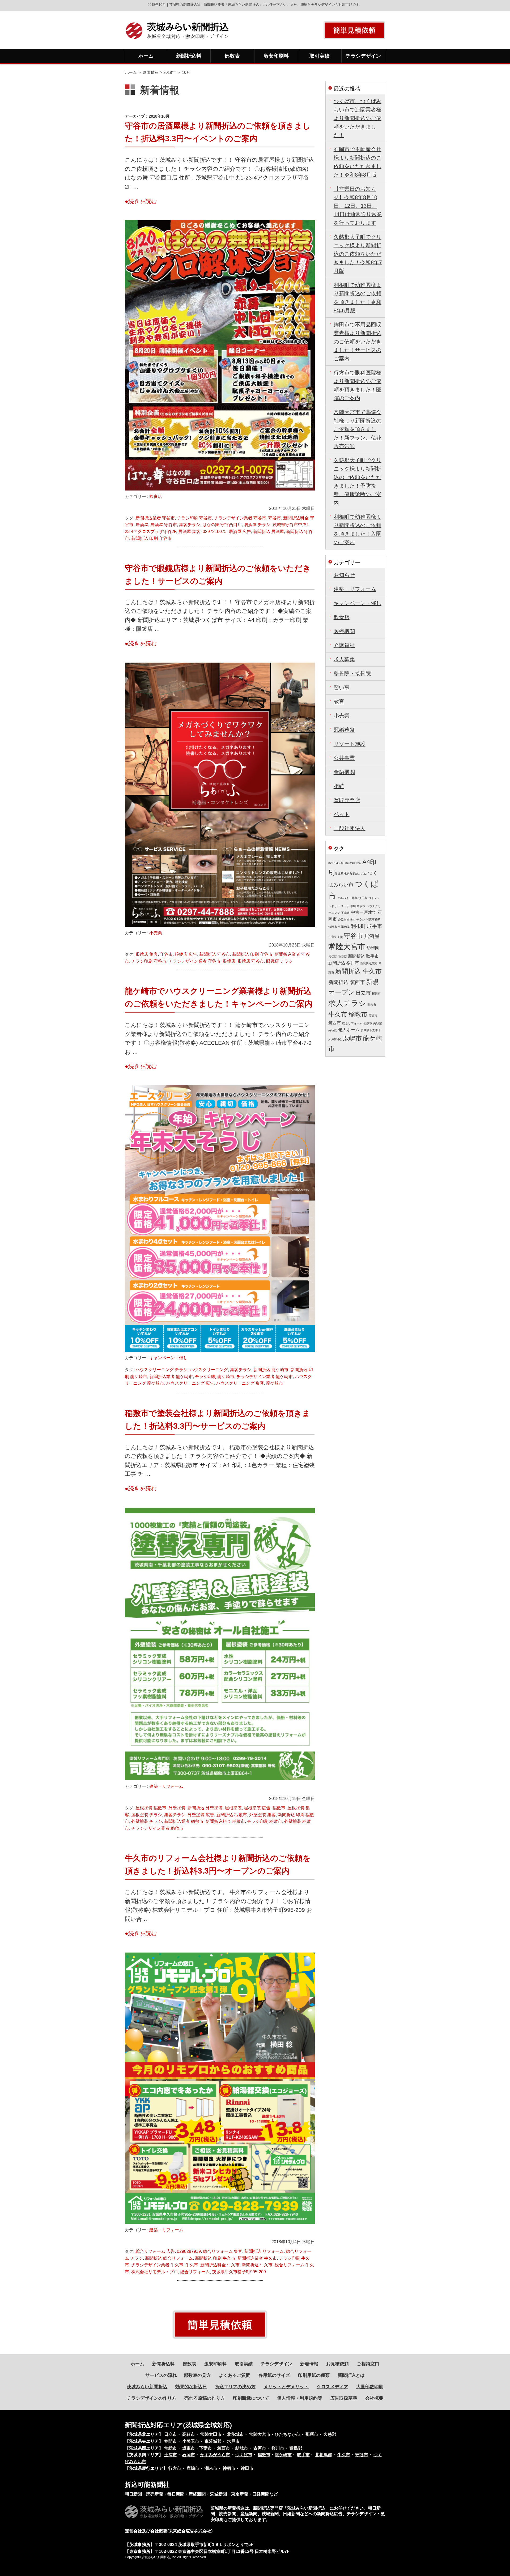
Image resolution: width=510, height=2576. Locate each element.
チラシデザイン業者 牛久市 (157, 2265)
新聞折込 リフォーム (264, 2251)
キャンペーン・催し (168, 1358)
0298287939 (189, 2251)
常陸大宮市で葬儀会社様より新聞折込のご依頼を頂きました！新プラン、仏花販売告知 (358, 429)
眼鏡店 (229, 961)
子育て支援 (336, 937)
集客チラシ (190, 525)
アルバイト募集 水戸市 (352, 898)
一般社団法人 (350, 828)
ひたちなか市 (287, 2434)
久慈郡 (330, 2434)
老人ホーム (349, 1030)
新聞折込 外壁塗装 (205, 1808)
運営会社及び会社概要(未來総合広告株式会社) (169, 2531)
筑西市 (335, 1023)
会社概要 (374, 2398)
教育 (339, 702)
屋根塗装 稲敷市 (151, 1808)
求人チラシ (347, 1003)
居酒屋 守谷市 (164, 525)
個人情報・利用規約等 (300, 2398)
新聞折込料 (189, 56)
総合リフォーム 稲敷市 (357, 1023)
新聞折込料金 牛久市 (220, 2265)
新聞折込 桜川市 (344, 963)
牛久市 (192, 2265)
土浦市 (171, 2455)
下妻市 (345, 913)
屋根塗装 (233, 1808)
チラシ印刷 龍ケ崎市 (215, 1377)
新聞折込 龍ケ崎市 (271, 1370)
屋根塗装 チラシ (147, 1815)
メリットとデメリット (286, 2387)
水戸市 (233, 2441)
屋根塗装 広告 (257, 1808)
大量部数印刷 (370, 2387)
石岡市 (189, 2455)
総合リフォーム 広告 (155, 2251)
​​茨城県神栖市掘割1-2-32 (351, 874)
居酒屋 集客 (189, 532)
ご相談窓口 (368, 2364)
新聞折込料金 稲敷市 (225, 1821)
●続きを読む (141, 201)
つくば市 (244, 2455)
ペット (342, 814)
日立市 (363, 993)
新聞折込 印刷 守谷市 (151, 538)
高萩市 (189, 2434)
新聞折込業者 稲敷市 (184, 1821)
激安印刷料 (276, 56)
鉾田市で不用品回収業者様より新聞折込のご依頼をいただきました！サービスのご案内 (358, 342)
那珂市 (312, 2434)
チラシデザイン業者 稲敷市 (157, 1828)
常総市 (171, 2448)
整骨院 (343, 957)
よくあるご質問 (235, 2375)
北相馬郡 (324, 2455)
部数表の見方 (197, 2375)
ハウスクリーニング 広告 (190, 1383)
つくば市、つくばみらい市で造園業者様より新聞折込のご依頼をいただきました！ (358, 118)
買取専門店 (347, 800)
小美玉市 (191, 2441)
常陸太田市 (211, 2434)
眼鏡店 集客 (147, 954)
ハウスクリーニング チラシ (161, 1370)
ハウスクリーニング (209, 1370)
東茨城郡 (213, 2441)
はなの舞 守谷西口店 (222, 525)
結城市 (242, 2448)
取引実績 (320, 56)
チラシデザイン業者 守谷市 (240, 518)
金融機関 (344, 772)
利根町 (358, 926)
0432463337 (353, 863)
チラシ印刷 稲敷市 (265, 1821)
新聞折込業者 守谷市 (155, 518)
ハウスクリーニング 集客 (240, 1383)
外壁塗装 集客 (262, 1815)
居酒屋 (142, 525)
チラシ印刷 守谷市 (194, 518)
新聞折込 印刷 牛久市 (215, 2258)
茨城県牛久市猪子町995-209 (239, 2272)
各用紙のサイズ (274, 2375)
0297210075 (215, 532)
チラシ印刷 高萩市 (353, 906)
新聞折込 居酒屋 (269, 532)
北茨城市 (235, 2434)
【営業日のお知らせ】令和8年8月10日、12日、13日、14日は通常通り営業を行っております (358, 206)
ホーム (146, 56)
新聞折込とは (351, 2375)
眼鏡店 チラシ (279, 961)
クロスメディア (332, 2387)
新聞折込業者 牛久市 (257, 2258)
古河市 (260, 2448)
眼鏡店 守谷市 (251, 961)
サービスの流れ (161, 2375)
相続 (339, 786)
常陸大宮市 (347, 947)
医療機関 (344, 631)
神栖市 (229, 2468)
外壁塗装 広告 (201, 1815)
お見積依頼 (337, 2364)
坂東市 (189, 2448)
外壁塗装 (177, 1808)
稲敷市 (279, 1808)
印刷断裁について (251, 2398)
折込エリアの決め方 (235, 2387)
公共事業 (344, 758)
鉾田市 (247, 2468)
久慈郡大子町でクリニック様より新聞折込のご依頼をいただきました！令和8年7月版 (358, 254)
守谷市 (275, 518)
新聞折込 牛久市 (257, 2265)
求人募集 (344, 659)
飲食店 (156, 496)
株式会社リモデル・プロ (155, 2272)
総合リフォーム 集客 (223, 2251)
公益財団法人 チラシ (351, 919)
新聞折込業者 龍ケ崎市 (171, 1377)
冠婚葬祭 (344, 730)
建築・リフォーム (166, 1786)
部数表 (232, 56)
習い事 (342, 688)
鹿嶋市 (352, 1038)
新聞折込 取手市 (363, 956)
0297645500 (336, 863)
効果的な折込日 (191, 2387)
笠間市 (373, 1016)
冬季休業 (344, 927)
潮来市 (372, 1005)
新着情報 (151, 72)
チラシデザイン (363, 56)
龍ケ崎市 (275, 1383)
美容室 (378, 1023)
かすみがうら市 (215, 2455)
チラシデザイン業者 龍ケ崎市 (265, 1377)
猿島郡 (296, 2448)
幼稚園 (373, 948)
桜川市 (376, 993)
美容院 (333, 1030)
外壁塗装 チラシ (147, 1821)
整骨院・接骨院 (352, 673)
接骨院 (333, 957)
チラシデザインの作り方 (152, 2398)
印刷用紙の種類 (314, 2375)
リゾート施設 (350, 744)
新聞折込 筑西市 (347, 982)
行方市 (175, 2468)
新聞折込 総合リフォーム (169, 2258)
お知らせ (344, 575)
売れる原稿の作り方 (205, 2398)
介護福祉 (344, 645)
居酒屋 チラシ (257, 525)
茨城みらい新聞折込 (147, 2387)
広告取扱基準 (344, 2398)
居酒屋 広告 (240, 532)
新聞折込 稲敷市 (232, 1815)
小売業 (156, 933)
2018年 (170, 72)
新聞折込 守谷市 (215, 954)
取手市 (375, 926)
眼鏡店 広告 (186, 954)
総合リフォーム (195, 2272)
